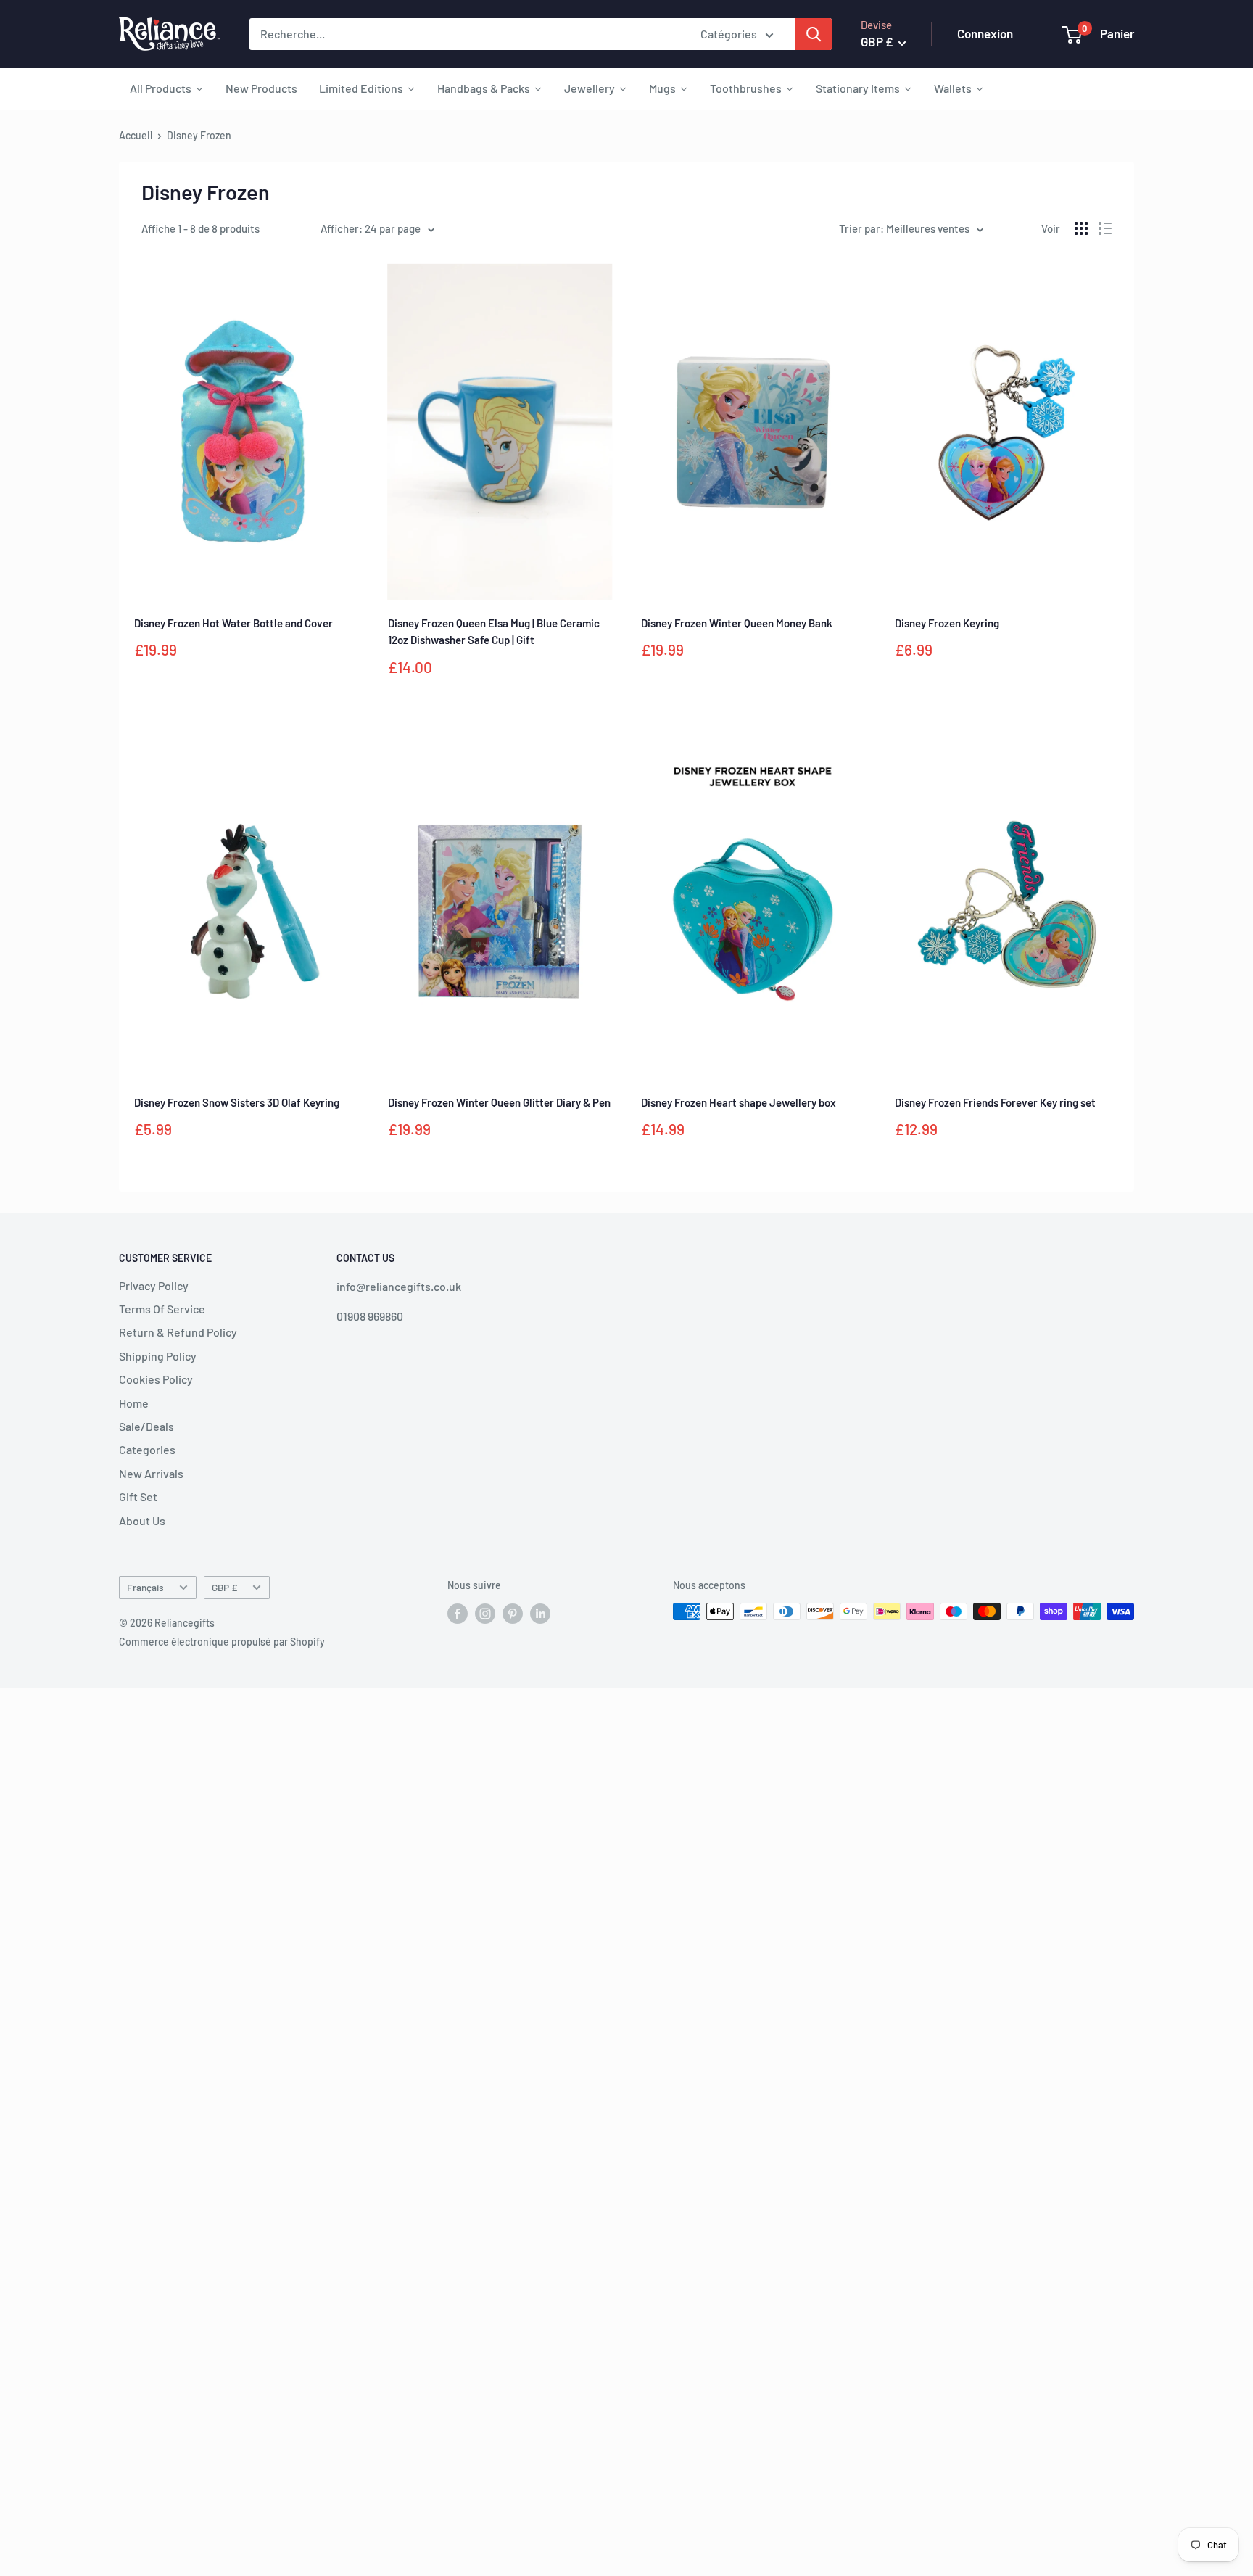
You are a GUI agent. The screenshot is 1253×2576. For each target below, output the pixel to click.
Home (134, 1403)
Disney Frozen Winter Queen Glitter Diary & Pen (499, 1102)
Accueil (136, 135)
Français (145, 1587)
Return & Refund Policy (178, 1332)
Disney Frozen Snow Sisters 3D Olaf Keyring (237, 1102)
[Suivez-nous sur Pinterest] (513, 1613)
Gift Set (138, 1497)
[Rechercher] (814, 34)
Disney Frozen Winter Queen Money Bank (737, 623)
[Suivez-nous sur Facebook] (458, 1613)
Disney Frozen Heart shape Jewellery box (739, 1102)
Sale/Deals (146, 1426)
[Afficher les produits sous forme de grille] (1081, 228)
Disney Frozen (199, 135)
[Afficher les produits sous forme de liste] (1105, 228)
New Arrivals (151, 1473)
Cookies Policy (156, 1379)
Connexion (985, 33)
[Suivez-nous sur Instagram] (485, 1613)
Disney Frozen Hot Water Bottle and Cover (233, 623)
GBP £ (224, 1587)
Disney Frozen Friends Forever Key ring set (995, 1102)
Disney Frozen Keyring (947, 623)
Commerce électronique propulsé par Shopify (222, 1642)
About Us (142, 1520)
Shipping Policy (158, 1356)
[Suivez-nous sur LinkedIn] (540, 1613)
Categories (147, 1449)
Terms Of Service (162, 1309)
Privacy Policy (154, 1285)
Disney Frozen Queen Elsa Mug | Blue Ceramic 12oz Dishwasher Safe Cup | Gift (494, 631)
